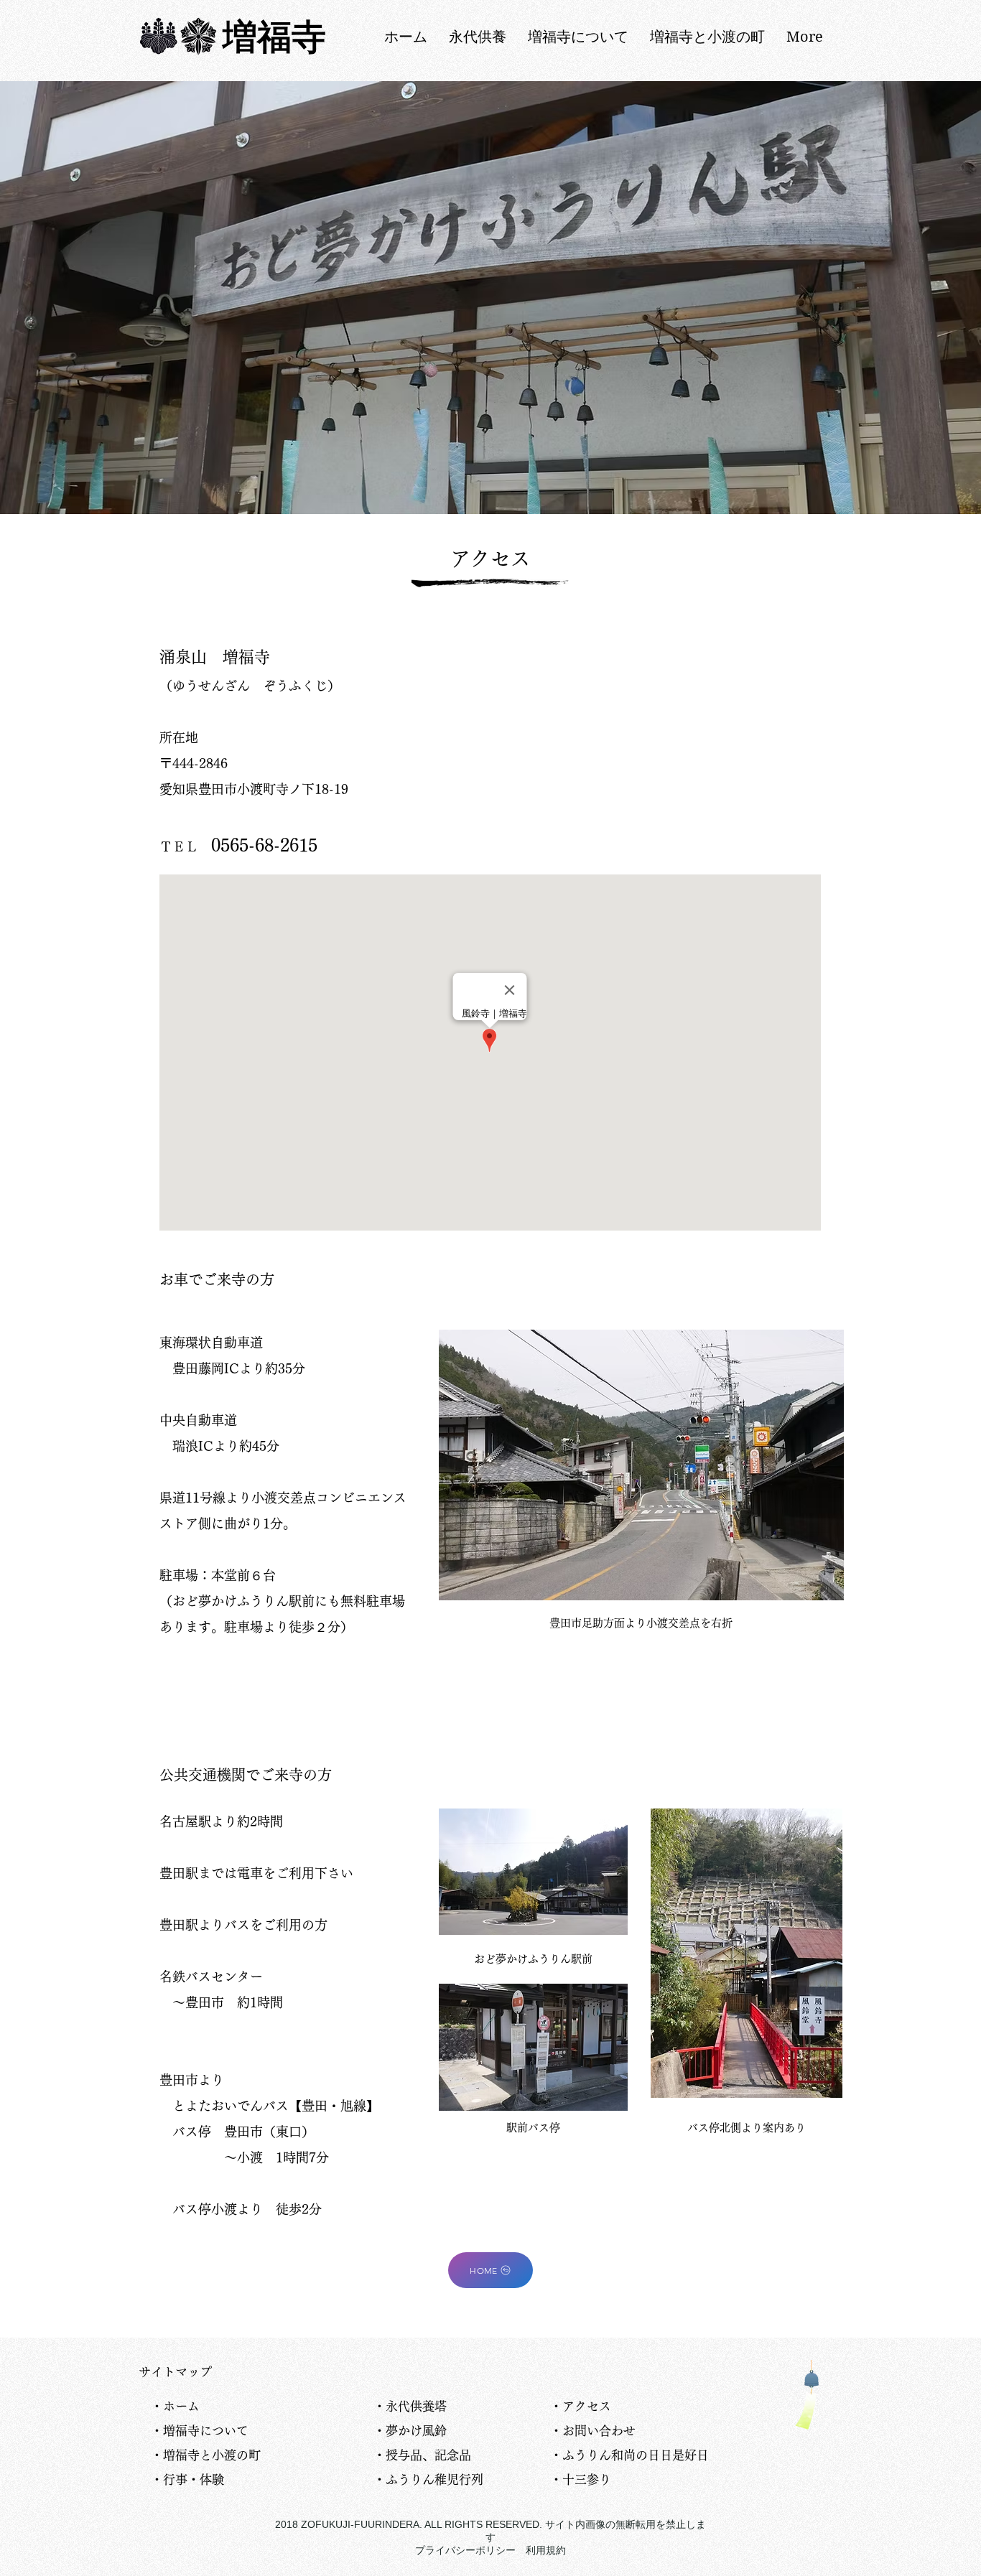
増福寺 (274, 37)
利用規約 (546, 2550)
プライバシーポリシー (465, 2550)
